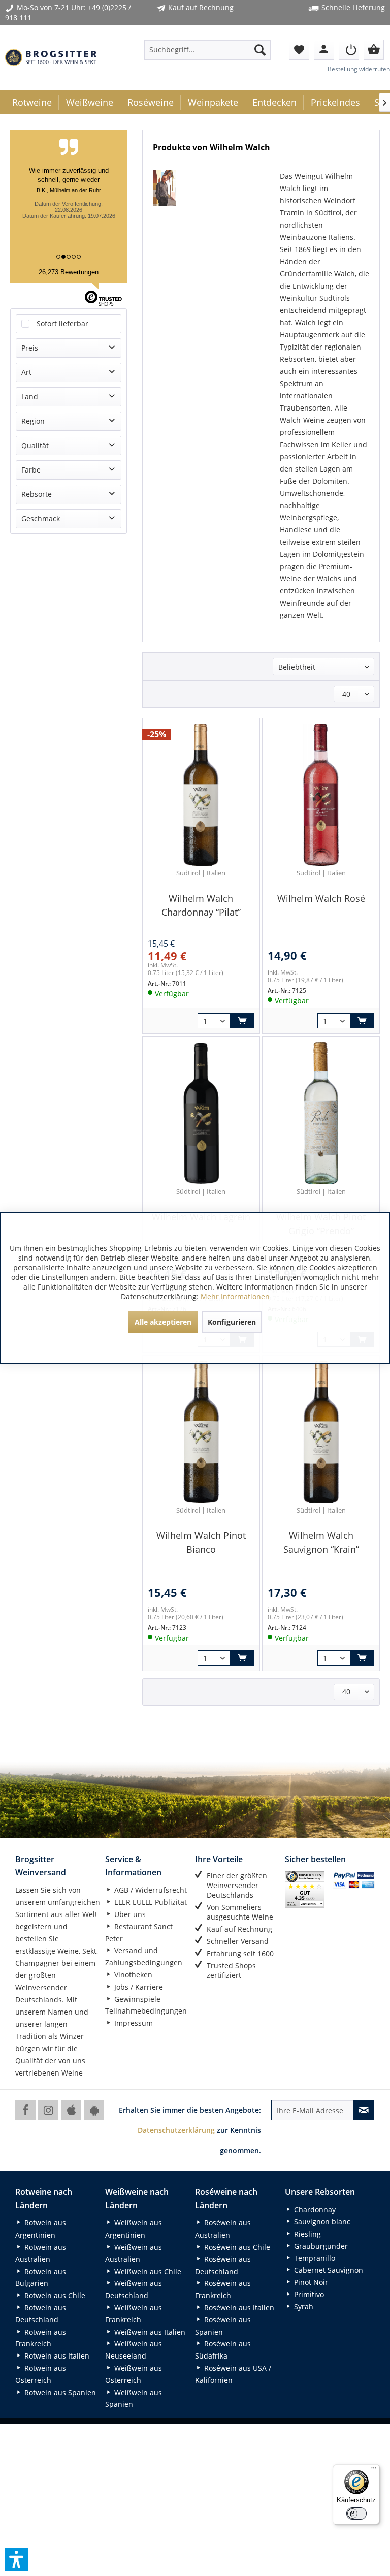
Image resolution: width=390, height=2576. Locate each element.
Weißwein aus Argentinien (134, 2229)
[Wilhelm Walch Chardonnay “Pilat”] (201, 795)
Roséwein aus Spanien (223, 2326)
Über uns (129, 1914)
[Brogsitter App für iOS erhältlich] (71, 2110)
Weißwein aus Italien (149, 2332)
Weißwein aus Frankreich (134, 2314)
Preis (30, 348)
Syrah (303, 2306)
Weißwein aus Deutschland (134, 2289)
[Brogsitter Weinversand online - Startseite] (51, 57)
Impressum (133, 2023)
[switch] (356, 2514)
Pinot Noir (310, 2282)
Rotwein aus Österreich (41, 2374)
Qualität (35, 445)
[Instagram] (48, 2110)
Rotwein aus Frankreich (41, 2338)
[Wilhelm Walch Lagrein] (201, 1113)
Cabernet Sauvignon (328, 2270)
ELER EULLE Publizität (150, 1902)
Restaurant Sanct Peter (139, 1933)
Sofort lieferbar (62, 323)
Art (26, 372)
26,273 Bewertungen (69, 272)
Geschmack (41, 519)
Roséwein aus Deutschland (223, 2265)
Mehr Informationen (235, 1296)
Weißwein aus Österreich (134, 2374)
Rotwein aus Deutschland (41, 2314)
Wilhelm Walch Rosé (321, 898)
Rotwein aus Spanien (59, 2392)
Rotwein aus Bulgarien (41, 2277)
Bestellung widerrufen (359, 69)
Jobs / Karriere (138, 1987)
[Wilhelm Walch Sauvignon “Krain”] (321, 1432)
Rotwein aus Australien (41, 2253)
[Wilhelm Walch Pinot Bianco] (201, 1432)
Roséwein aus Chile (236, 2247)
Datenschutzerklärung (176, 2130)
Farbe (31, 470)
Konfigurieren (232, 1322)
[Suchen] (260, 50)
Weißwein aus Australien (134, 2253)
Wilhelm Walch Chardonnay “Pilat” (201, 905)
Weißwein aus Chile (147, 2271)
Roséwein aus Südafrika (223, 2350)
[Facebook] (25, 2110)
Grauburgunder (320, 2246)
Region (33, 421)
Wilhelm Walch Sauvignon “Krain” (321, 1542)
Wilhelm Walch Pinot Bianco (201, 1542)
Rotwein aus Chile (54, 2295)
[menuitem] (208, 50)
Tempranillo (314, 2258)
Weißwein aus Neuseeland (134, 2350)
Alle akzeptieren (163, 1322)
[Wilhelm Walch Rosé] (321, 795)
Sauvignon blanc (321, 2222)
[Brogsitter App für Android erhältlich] (94, 2110)
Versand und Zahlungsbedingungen (144, 1956)
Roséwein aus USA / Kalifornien (233, 2374)
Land (30, 397)
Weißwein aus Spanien (134, 2398)
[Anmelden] (349, 50)
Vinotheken (132, 1975)
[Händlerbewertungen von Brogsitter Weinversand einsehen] (305, 1889)
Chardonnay (314, 2209)
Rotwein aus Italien (56, 2356)
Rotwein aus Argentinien (41, 2229)
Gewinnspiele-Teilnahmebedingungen (146, 2005)
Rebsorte (37, 494)
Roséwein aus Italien (238, 2307)
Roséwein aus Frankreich (223, 2289)
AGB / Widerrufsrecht (150, 1890)
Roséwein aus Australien (223, 2229)
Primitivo (308, 2294)
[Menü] (374, 2470)
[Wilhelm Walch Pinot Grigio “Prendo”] (321, 1113)
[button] (17, 2559)
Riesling (306, 2234)
